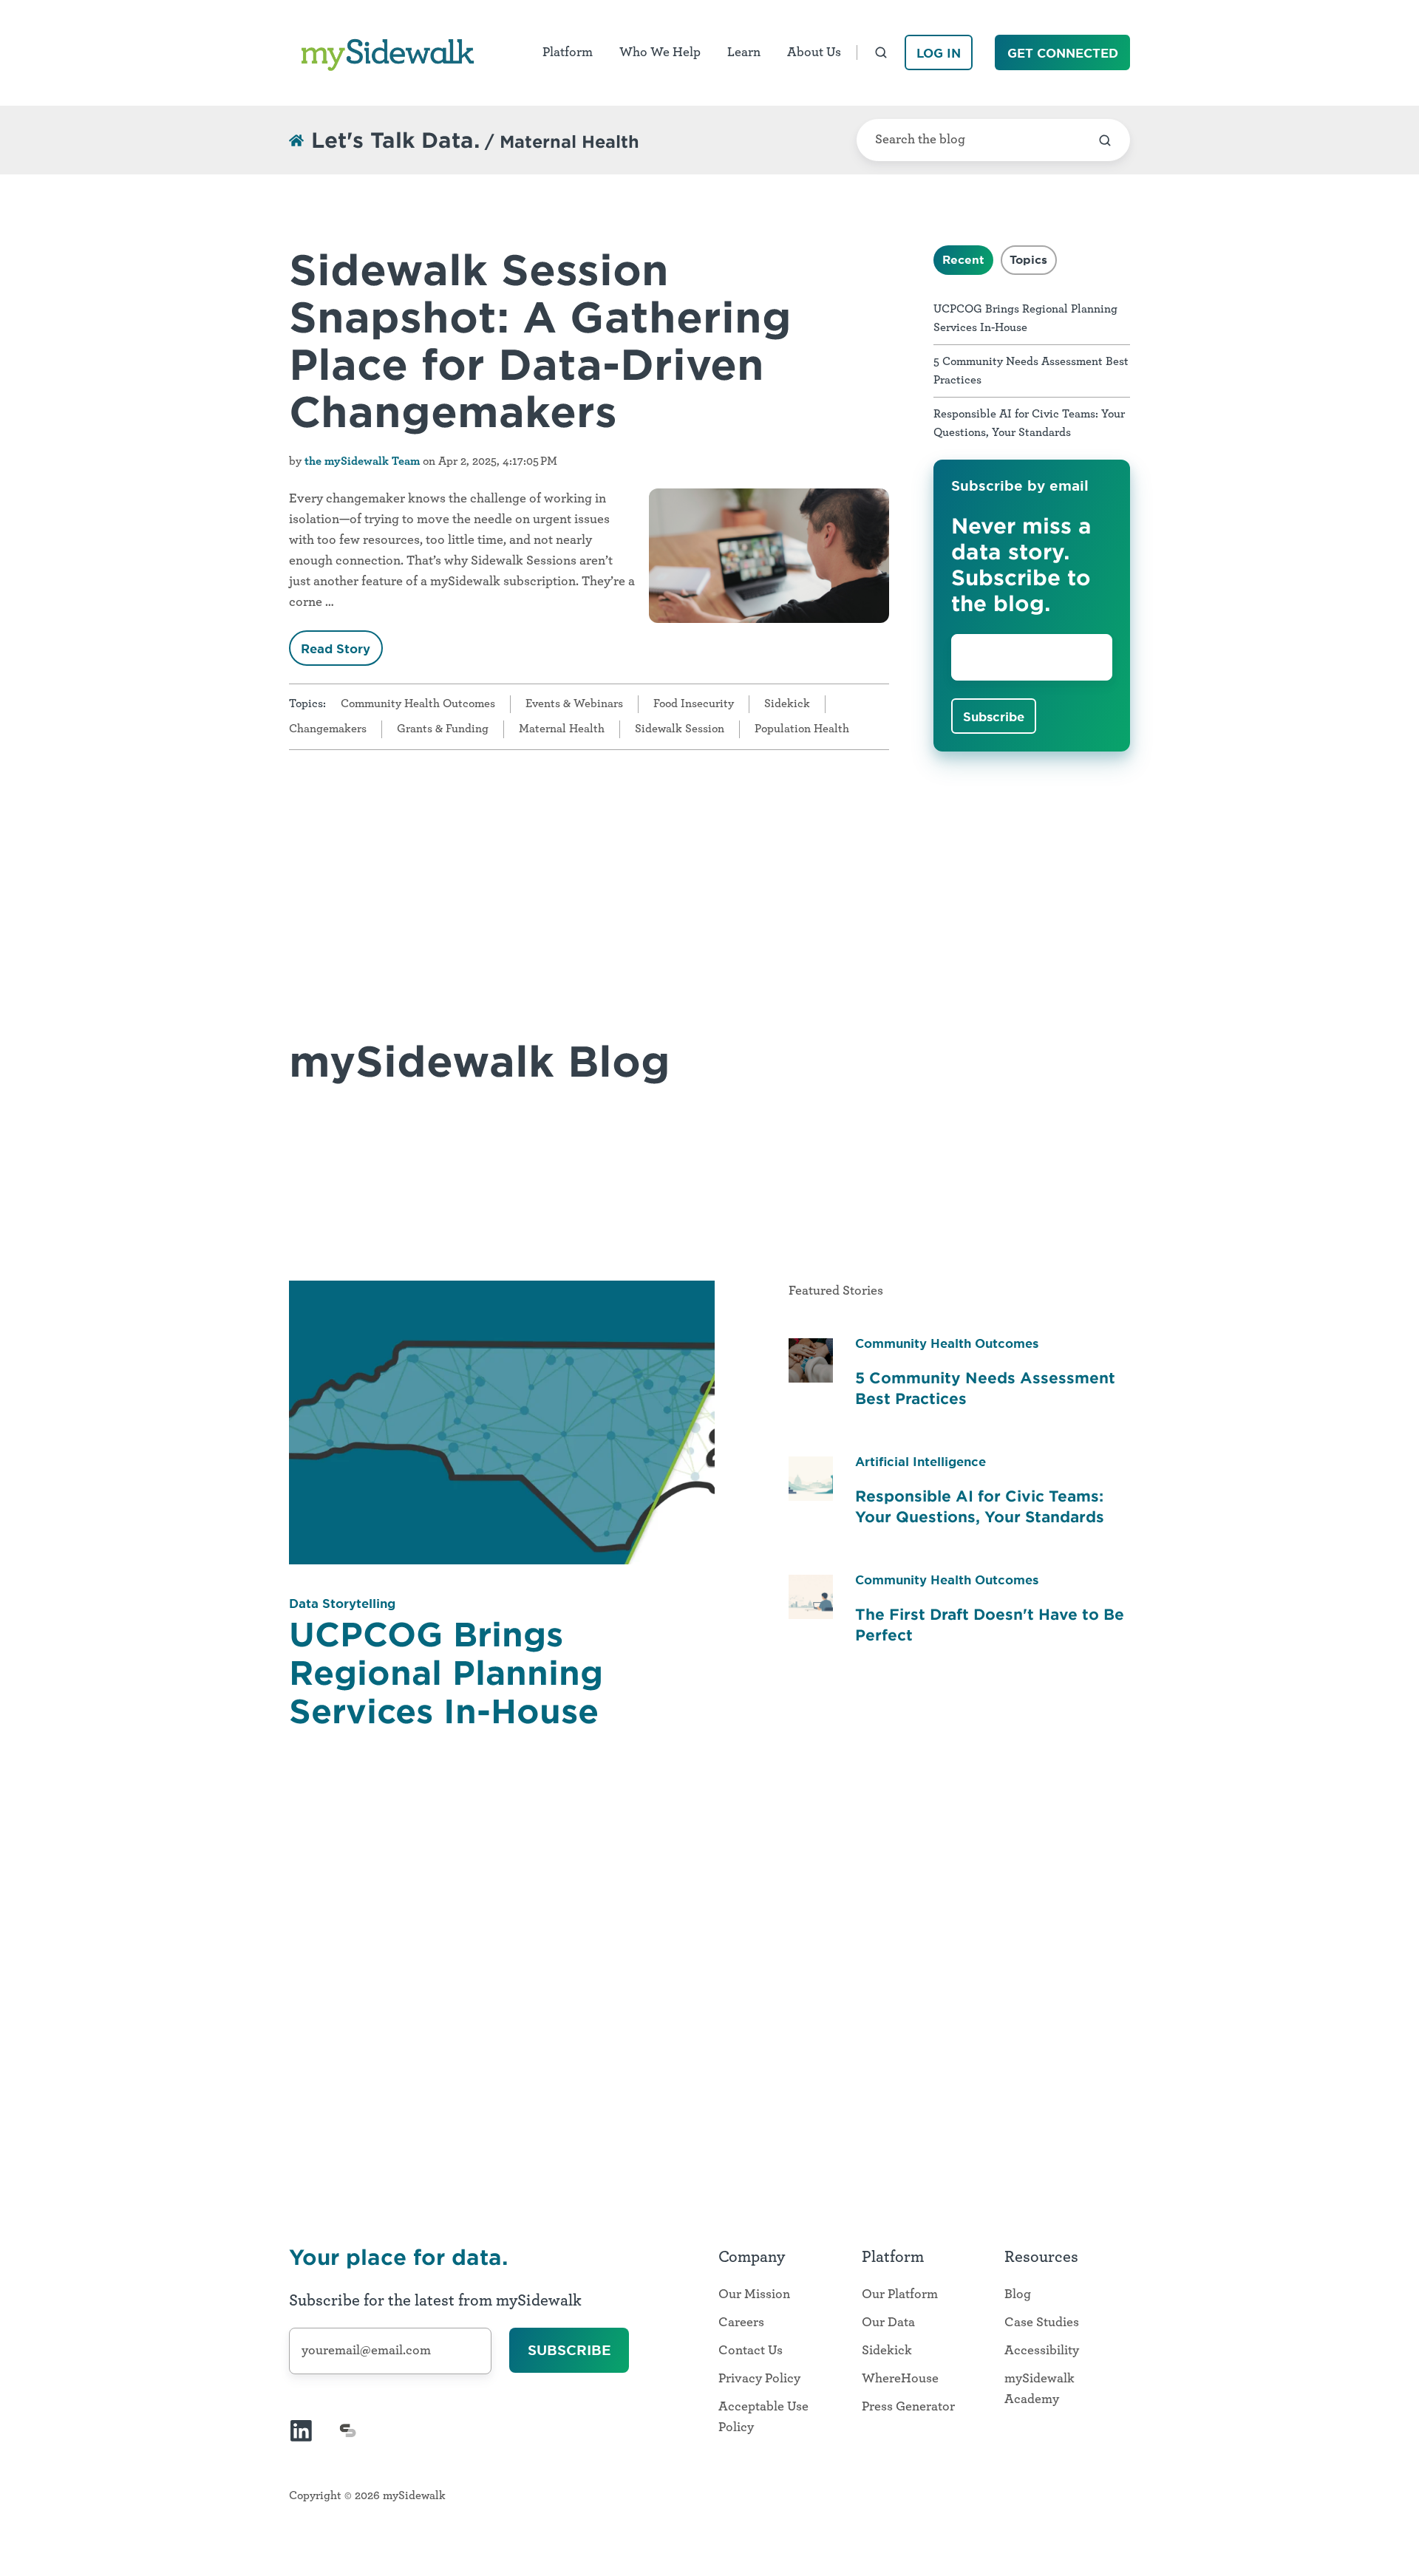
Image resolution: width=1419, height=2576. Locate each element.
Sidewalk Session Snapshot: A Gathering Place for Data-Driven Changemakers (540, 339)
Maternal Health (562, 729)
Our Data (888, 2323)
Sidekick (787, 703)
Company (752, 2257)
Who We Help (660, 52)
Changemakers (328, 729)
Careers (741, 2323)
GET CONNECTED (1063, 52)
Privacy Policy (759, 2379)
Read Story (336, 648)
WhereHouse (900, 2379)
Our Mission (754, 2294)
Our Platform (900, 2294)
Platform (568, 52)
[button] (881, 52)
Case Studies (1042, 2323)
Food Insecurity (694, 703)
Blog (1018, 2294)
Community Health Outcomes (418, 703)
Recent (963, 259)
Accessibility (1042, 2351)
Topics (1028, 259)
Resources (1041, 2257)
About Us (814, 52)
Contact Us (751, 2351)
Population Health (802, 729)
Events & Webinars (574, 703)
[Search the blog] (1105, 140)
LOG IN (939, 52)
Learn (744, 52)
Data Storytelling (342, 1603)
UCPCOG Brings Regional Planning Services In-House (446, 1672)
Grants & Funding (443, 729)
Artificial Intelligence (921, 1461)
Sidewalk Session (680, 729)
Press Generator (908, 2407)
